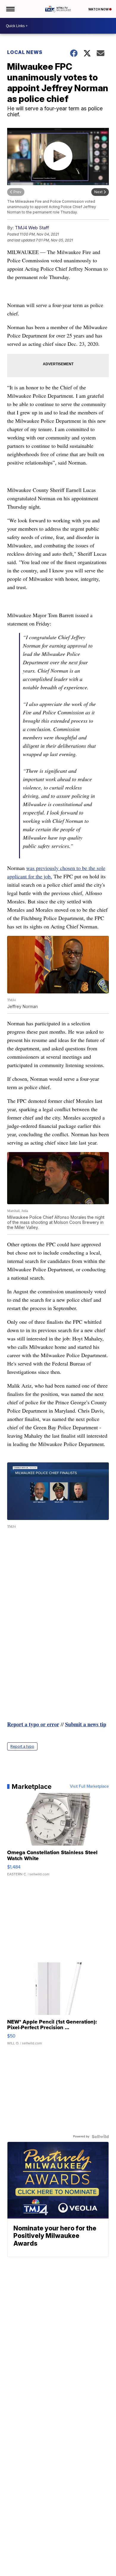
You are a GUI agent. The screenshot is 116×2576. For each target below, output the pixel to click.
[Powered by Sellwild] (100, 2137)
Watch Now (99, 9)
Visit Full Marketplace (89, 1787)
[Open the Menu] (10, 9)
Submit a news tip (86, 1724)
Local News (25, 52)
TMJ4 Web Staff (32, 228)
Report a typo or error (33, 1724)
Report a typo (22, 1746)
